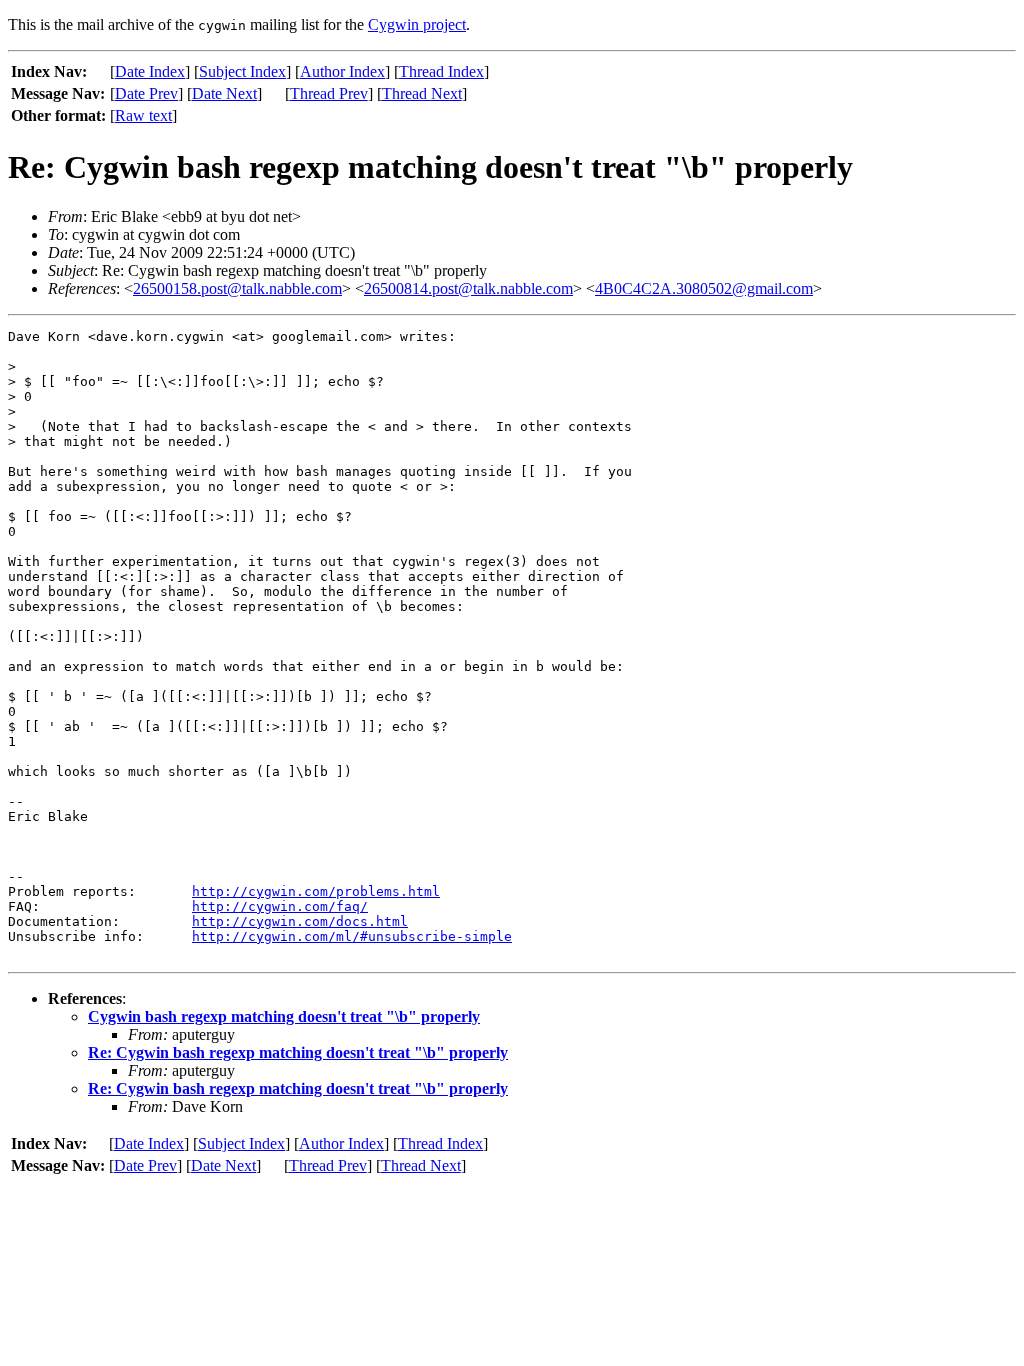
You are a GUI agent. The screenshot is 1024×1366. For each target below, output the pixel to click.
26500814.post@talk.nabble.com (468, 288)
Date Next (224, 93)
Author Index (342, 71)
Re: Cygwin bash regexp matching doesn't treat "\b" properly (298, 1052)
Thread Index (441, 71)
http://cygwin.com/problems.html (316, 891)
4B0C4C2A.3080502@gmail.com (704, 288)
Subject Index (242, 71)
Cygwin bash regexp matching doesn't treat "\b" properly (284, 1016)
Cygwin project (417, 24)
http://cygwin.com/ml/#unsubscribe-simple (352, 936)
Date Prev (146, 93)
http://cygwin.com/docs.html (300, 921)
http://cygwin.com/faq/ (280, 906)
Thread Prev (329, 93)
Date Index (150, 71)
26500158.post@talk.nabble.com (237, 288)
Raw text (143, 115)
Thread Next (422, 93)
